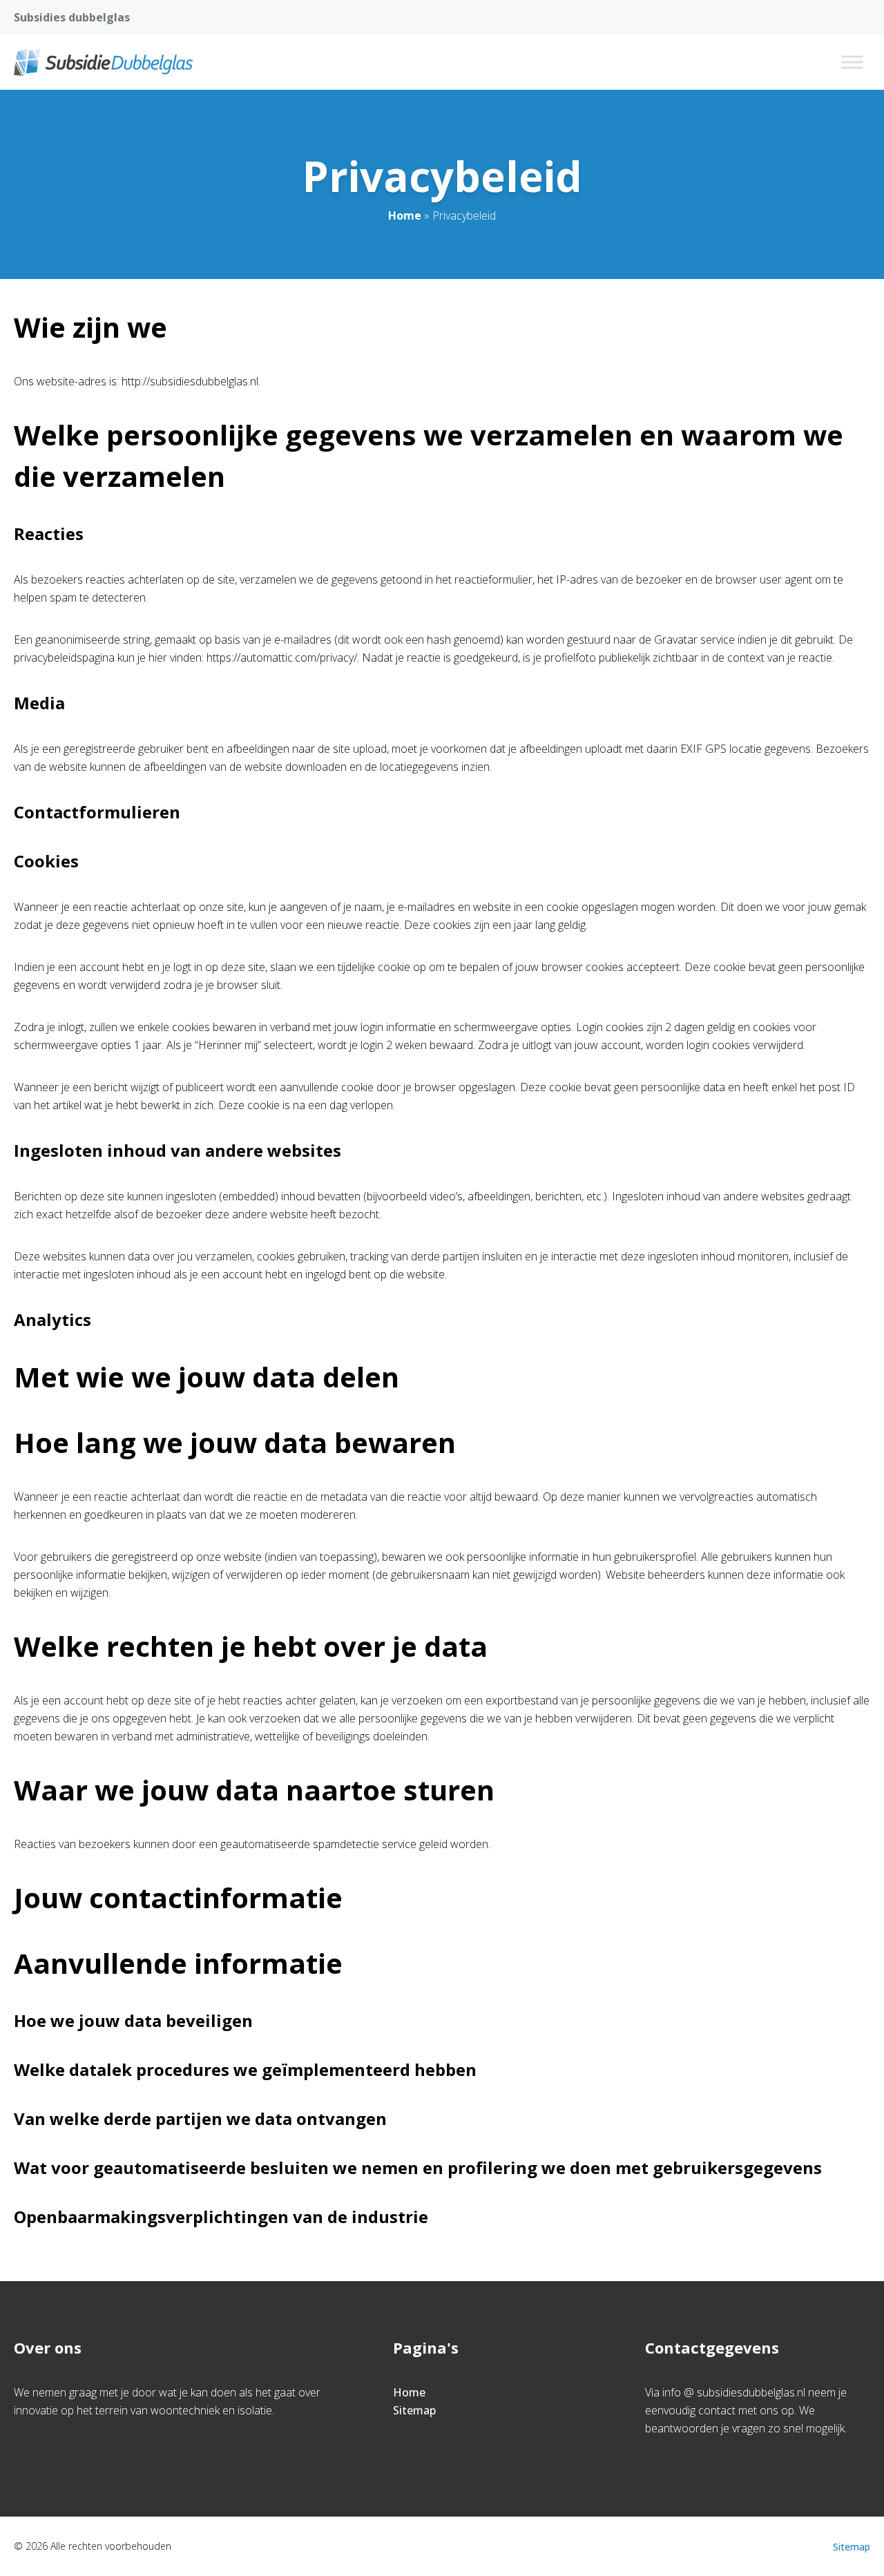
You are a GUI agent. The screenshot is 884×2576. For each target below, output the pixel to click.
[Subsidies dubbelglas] (103, 62)
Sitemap (414, 2410)
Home (405, 215)
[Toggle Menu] (852, 62)
